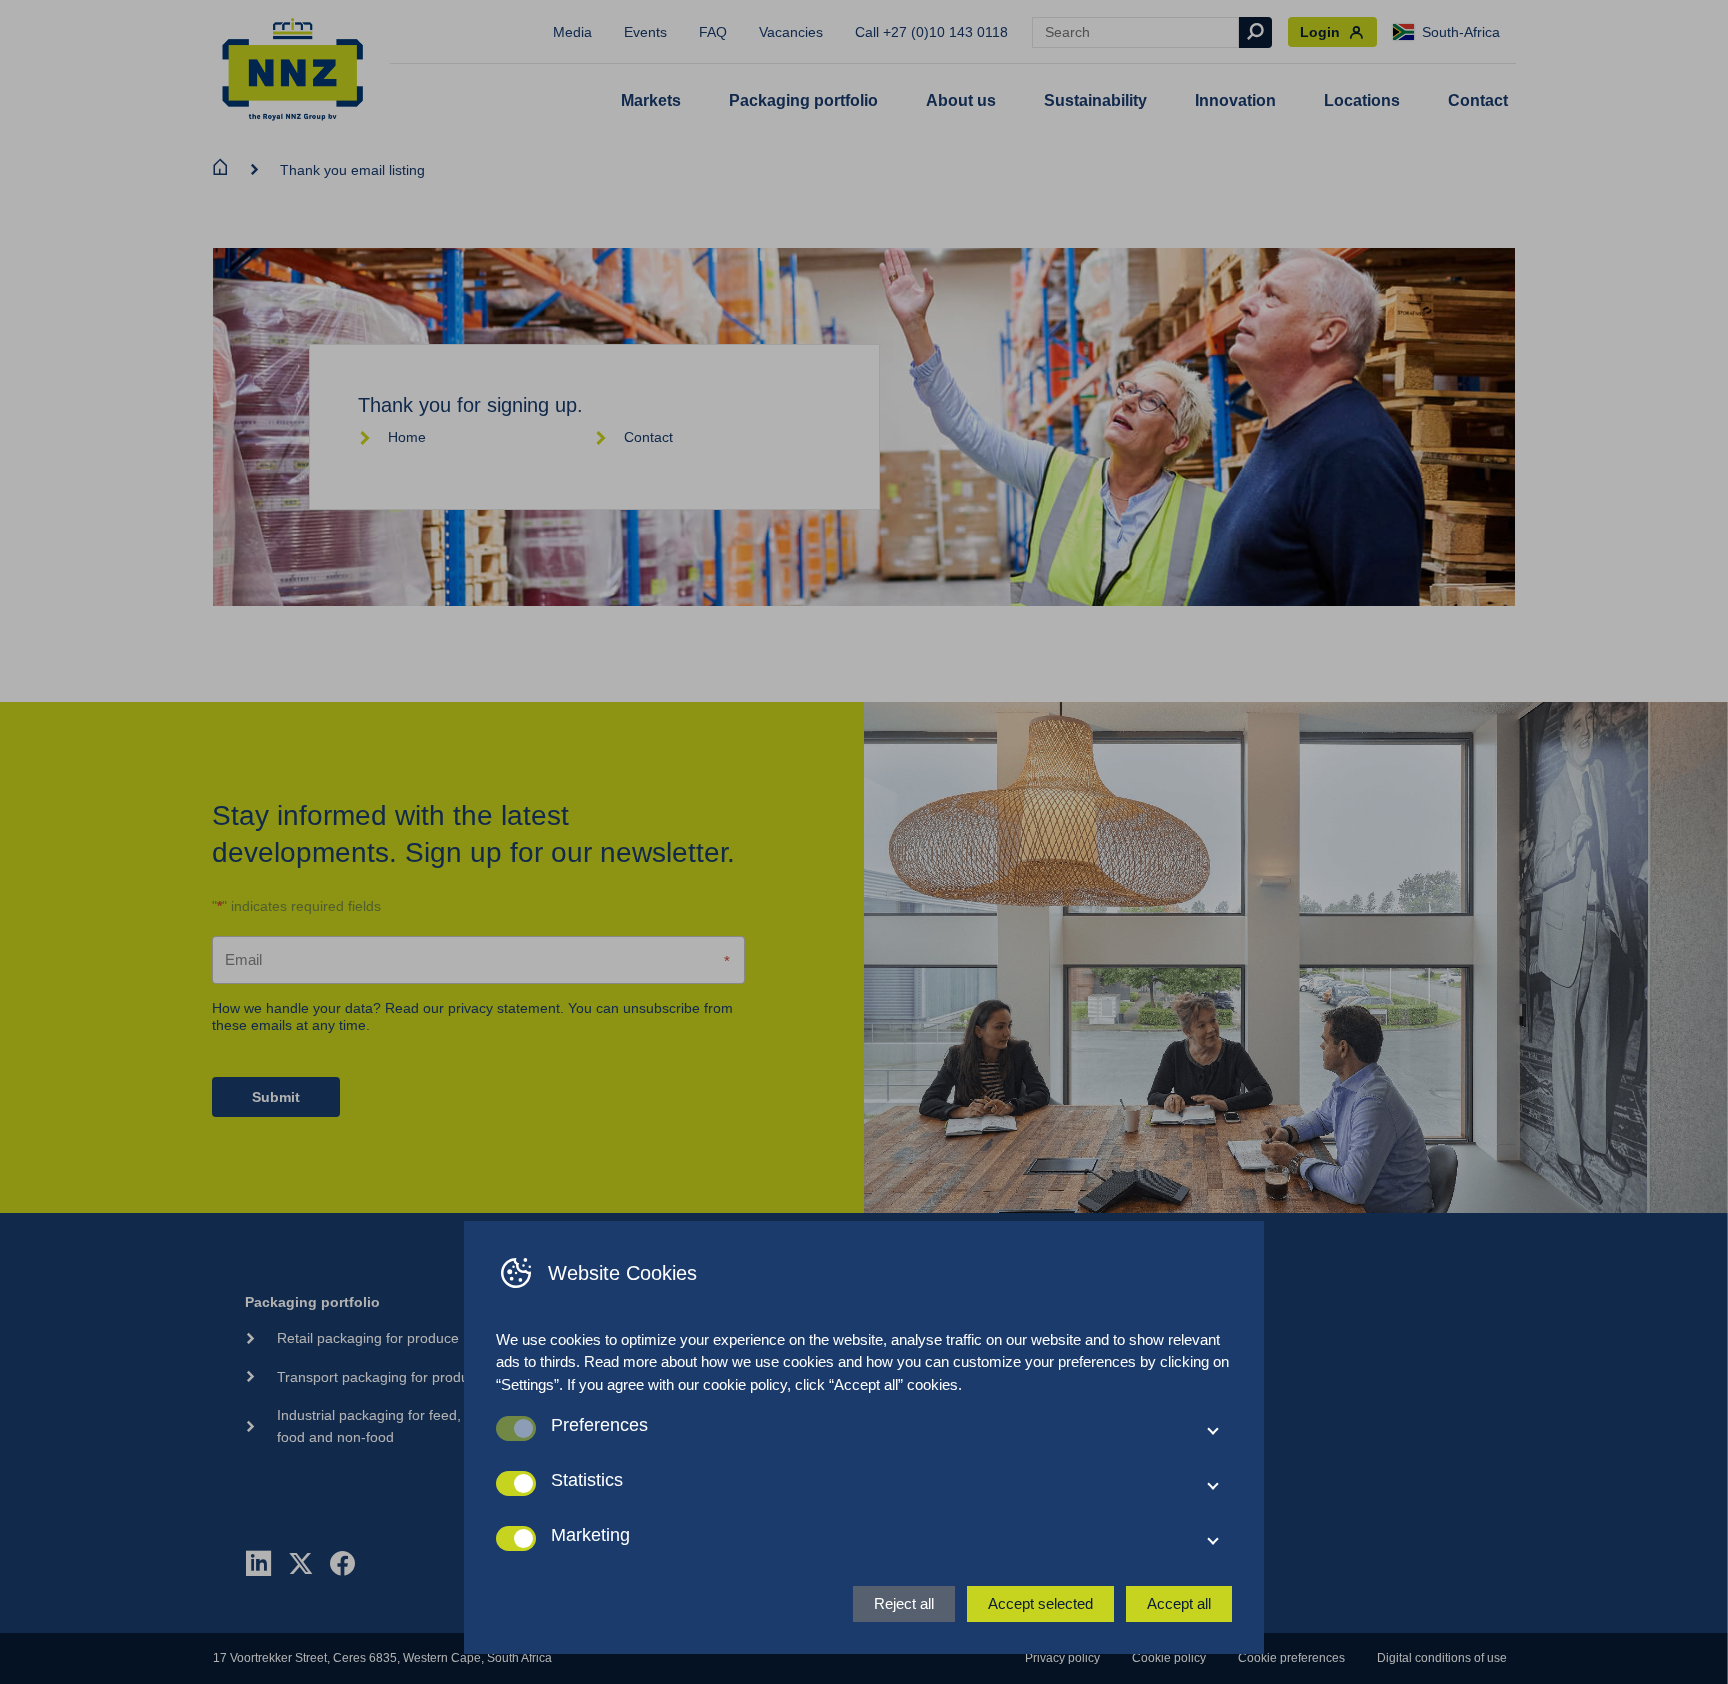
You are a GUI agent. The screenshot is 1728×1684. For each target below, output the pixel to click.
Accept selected (1040, 1603)
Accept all (1179, 1603)
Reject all (904, 1603)
